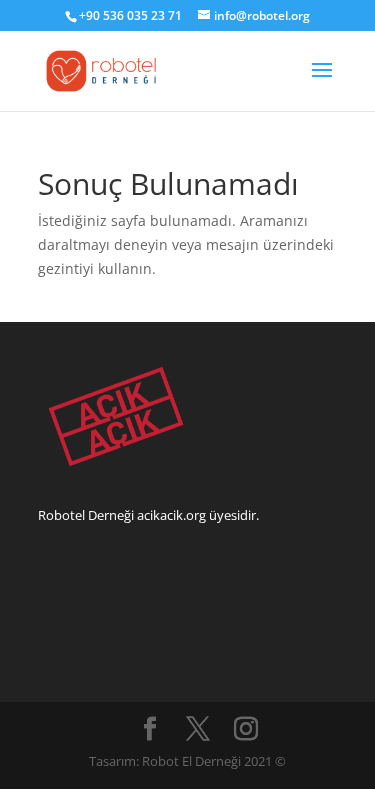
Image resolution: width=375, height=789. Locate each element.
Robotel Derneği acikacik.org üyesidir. (148, 515)
